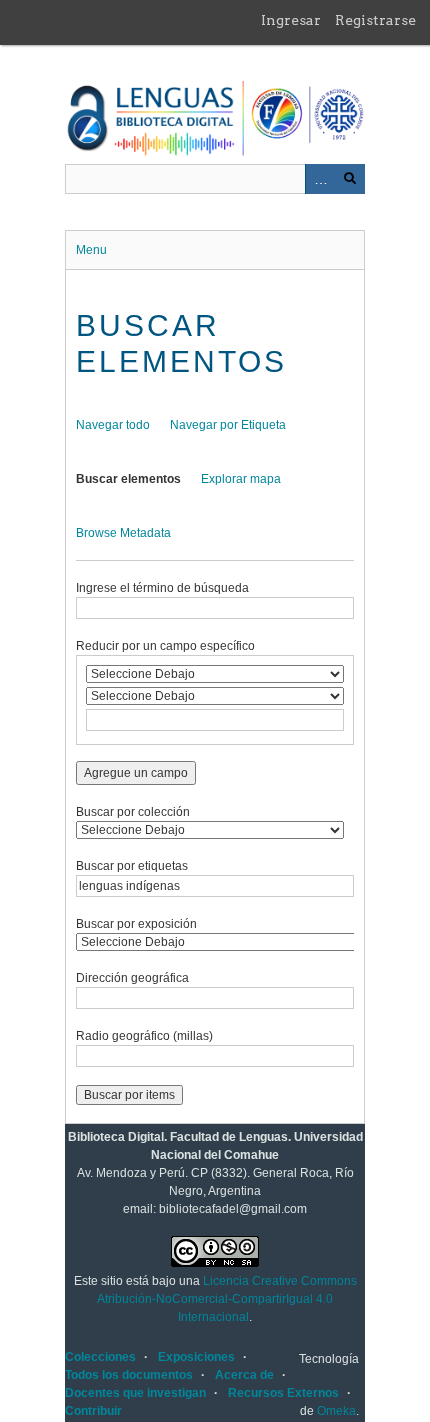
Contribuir (93, 1411)
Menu (91, 250)
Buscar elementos (128, 479)
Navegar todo (113, 425)
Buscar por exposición (136, 924)
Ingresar (291, 20)
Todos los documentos (129, 1375)
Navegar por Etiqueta (228, 425)
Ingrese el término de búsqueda (162, 588)
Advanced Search (320, 179)
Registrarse (375, 20)
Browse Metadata (123, 533)
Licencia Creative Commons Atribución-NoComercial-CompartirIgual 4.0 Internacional (227, 1299)
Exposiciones (196, 1357)
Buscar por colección (133, 812)
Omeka (336, 1411)
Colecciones (100, 1357)
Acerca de (244, 1375)
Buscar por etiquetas (132, 866)
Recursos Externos (283, 1393)
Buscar (350, 179)
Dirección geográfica (132, 978)
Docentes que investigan (135, 1393)
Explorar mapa (241, 479)
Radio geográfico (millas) (144, 1036)
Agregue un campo (136, 773)
